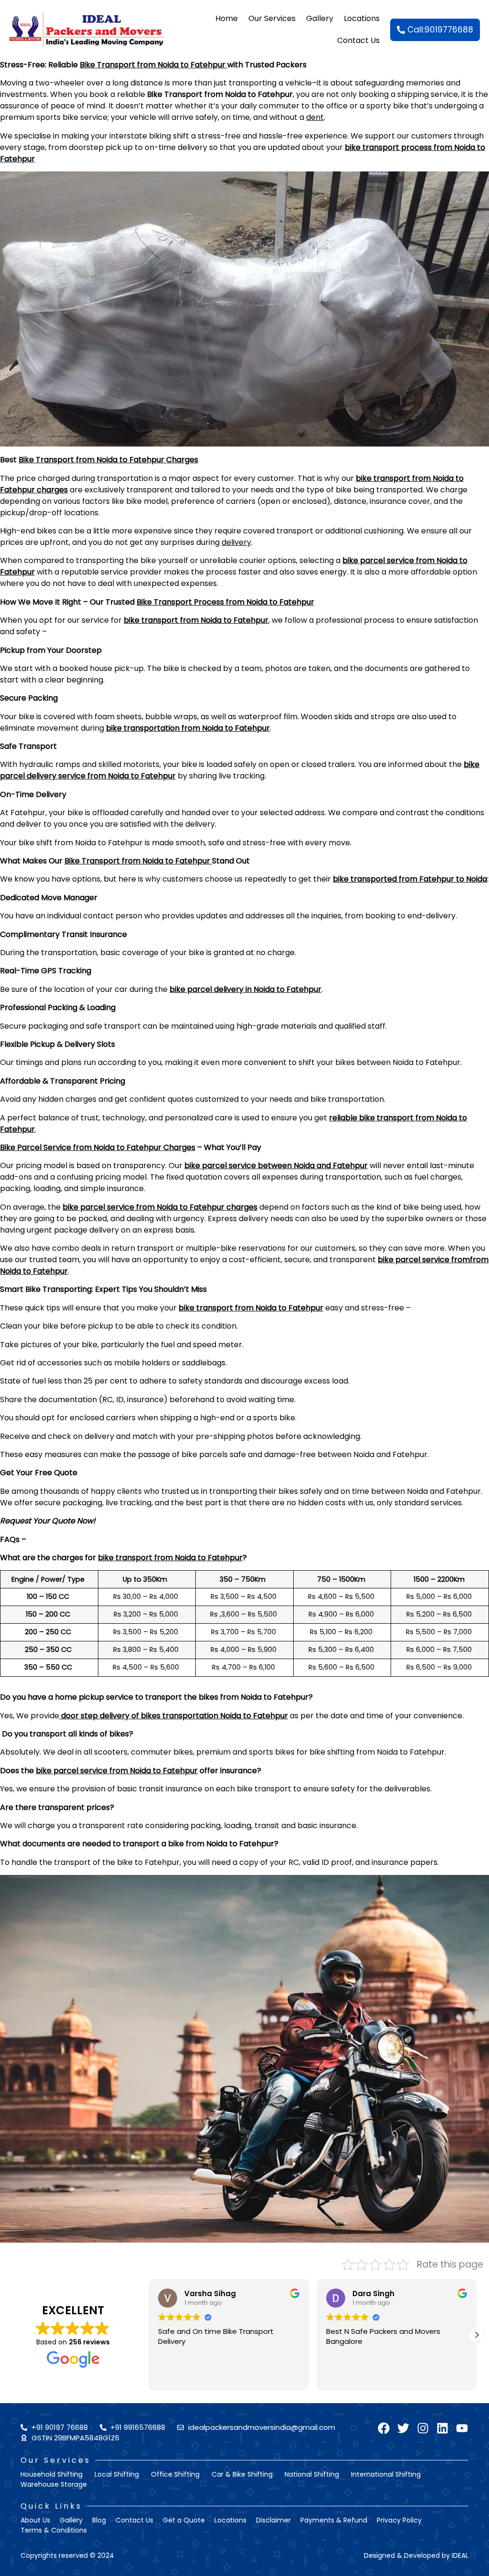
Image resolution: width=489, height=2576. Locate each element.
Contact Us (358, 40)
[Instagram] (423, 2428)
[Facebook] (384, 2428)
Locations (362, 18)
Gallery (320, 18)
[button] (477, 2335)
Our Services (267, 18)
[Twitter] (403, 2428)
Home (222, 18)
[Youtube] (462, 2428)
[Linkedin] (442, 2428)
